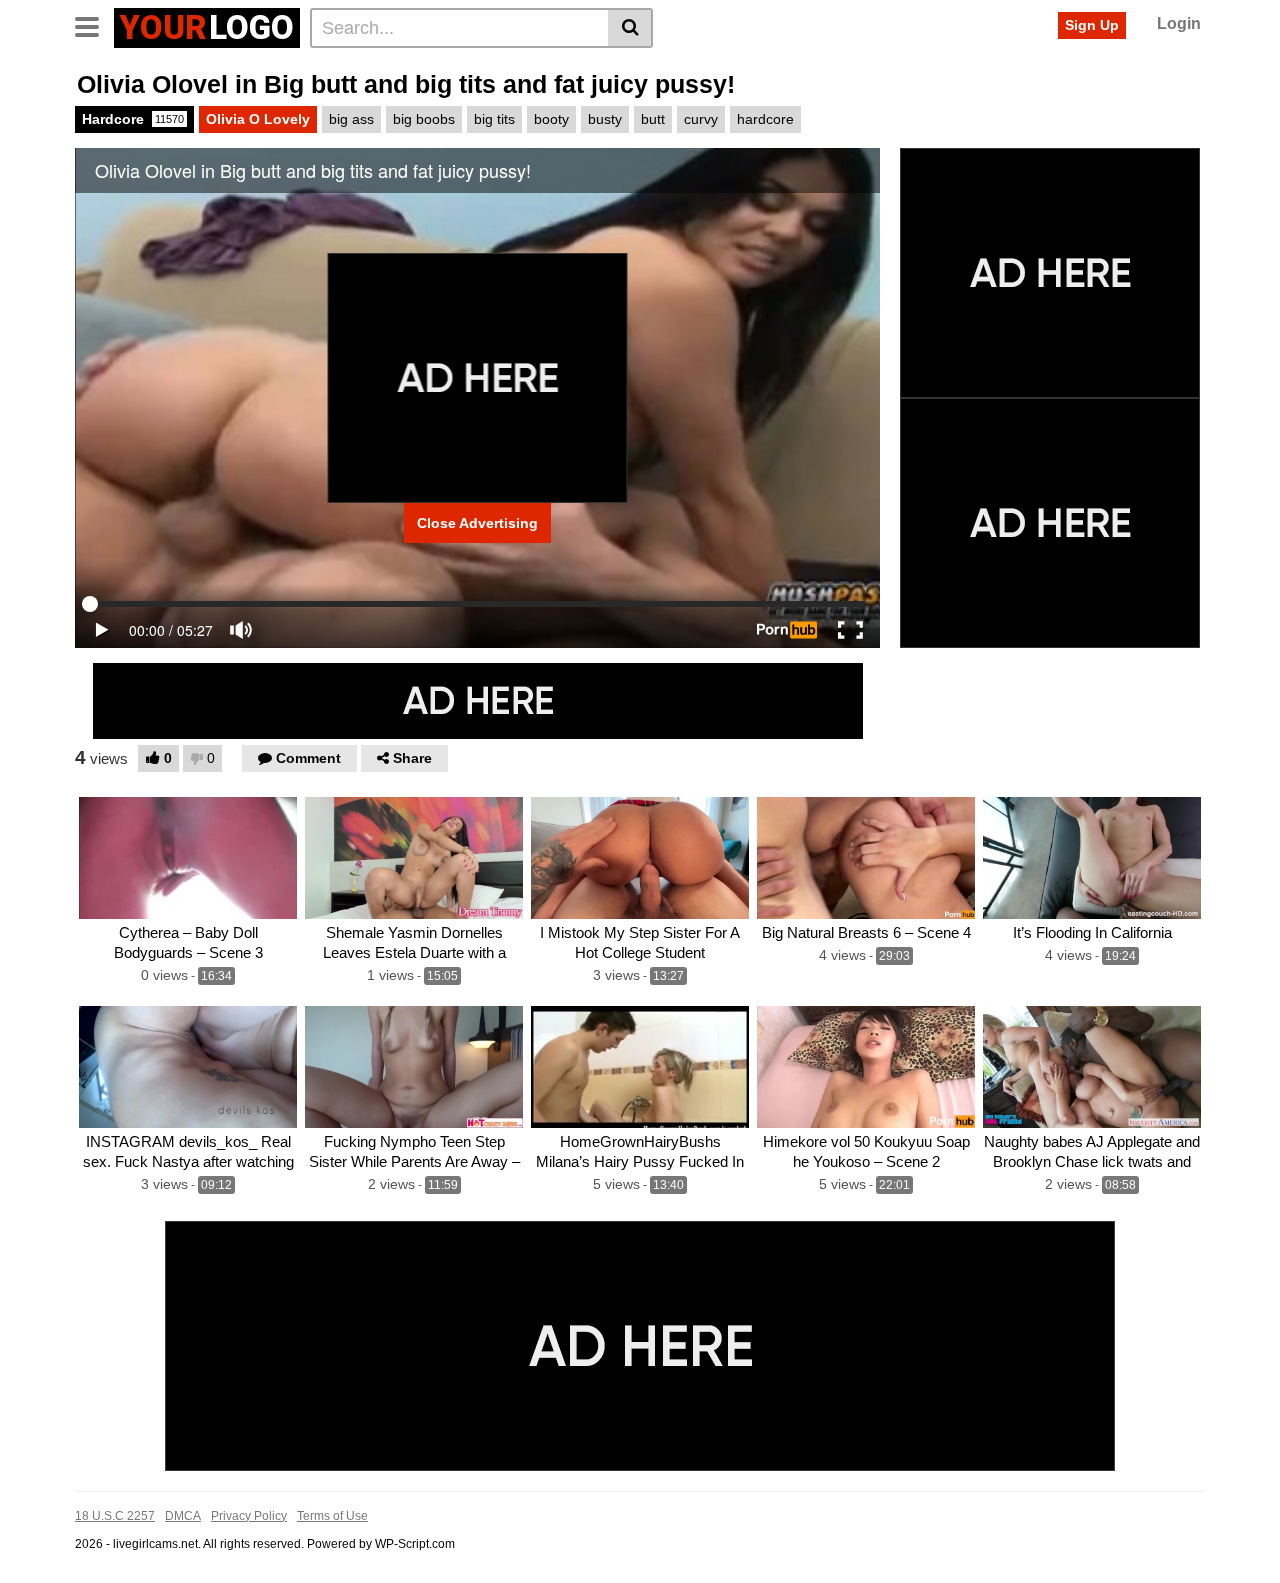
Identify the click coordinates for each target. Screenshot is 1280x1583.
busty (605, 119)
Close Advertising (477, 523)
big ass (351, 119)
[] (630, 28)
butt (653, 119)
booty (551, 119)
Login (1179, 23)
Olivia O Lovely (258, 119)
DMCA (183, 1516)
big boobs (424, 119)
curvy (701, 119)
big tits (494, 119)
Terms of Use (332, 1516)
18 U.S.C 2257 (115, 1516)
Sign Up (1092, 25)
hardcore (765, 119)
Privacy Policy (249, 1516)
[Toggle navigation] (94, 25)
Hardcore (133, 119)
